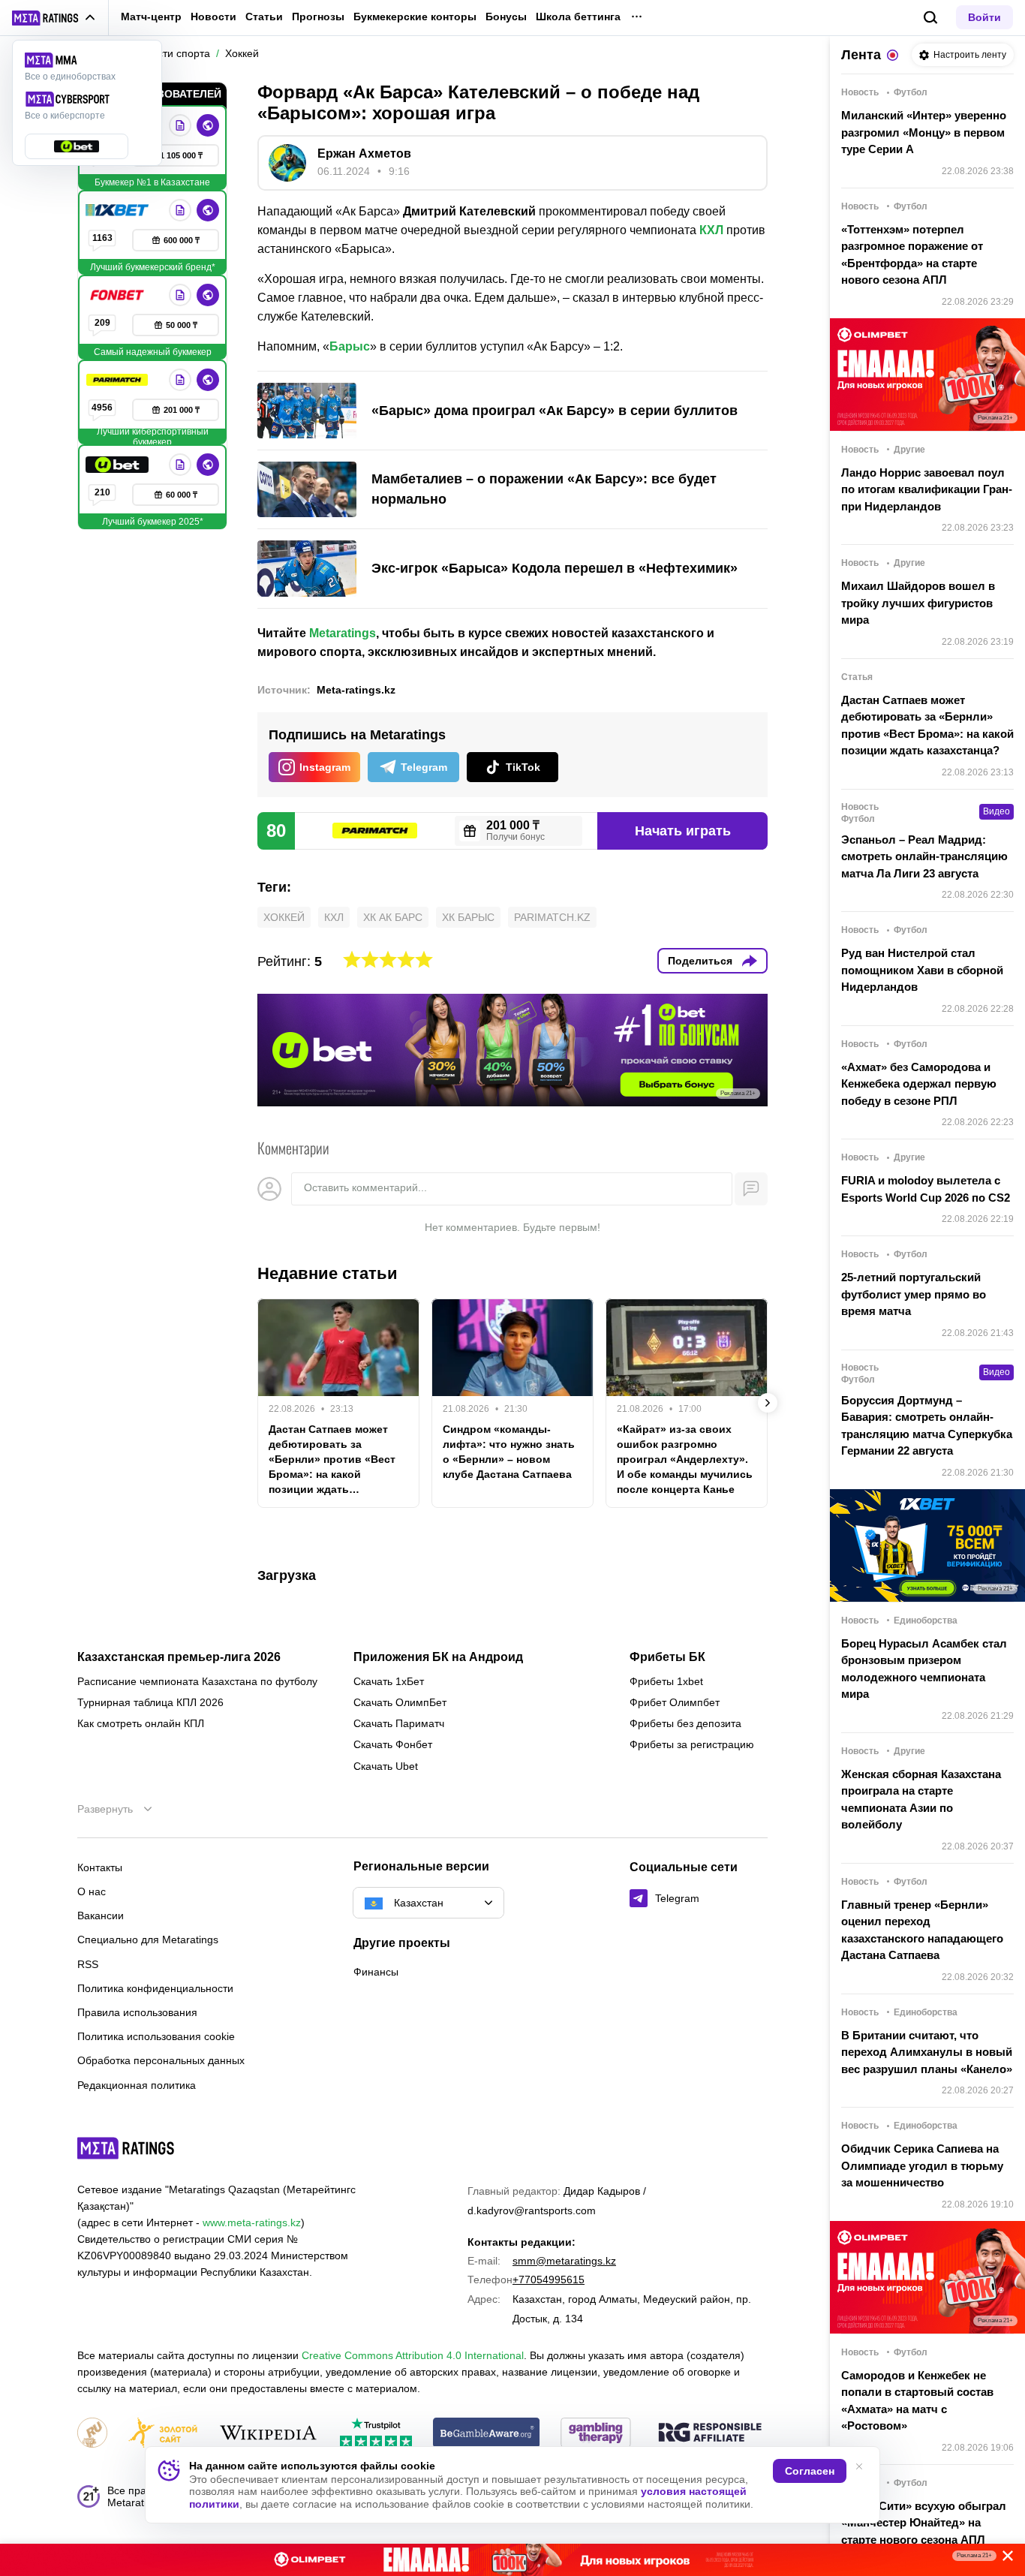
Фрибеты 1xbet (666, 1681)
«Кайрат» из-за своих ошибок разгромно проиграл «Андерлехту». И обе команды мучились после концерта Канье (685, 1459)
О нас (92, 1891)
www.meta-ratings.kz (252, 2222)
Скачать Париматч (399, 1723)
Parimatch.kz (552, 917)
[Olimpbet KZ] (180, 125)
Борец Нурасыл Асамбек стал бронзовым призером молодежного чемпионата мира (924, 1669)
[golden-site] (163, 2434)
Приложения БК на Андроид (438, 1657)
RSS (88, 1964)
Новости (213, 17)
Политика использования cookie (156, 2036)
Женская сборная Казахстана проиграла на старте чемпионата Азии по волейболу (921, 1800)
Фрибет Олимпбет (675, 1702)
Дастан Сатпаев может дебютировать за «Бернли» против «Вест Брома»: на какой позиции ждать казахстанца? (332, 1460)
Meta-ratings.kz (356, 690)
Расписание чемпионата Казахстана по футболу (197, 1681)
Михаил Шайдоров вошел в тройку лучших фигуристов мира (918, 603)
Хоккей (284, 917)
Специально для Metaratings (148, 1940)
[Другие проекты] (54, 18)
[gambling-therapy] (596, 2434)
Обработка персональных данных (161, 2060)
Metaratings (343, 633)
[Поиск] (931, 18)
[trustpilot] (376, 2434)
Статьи (264, 17)
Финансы (376, 1972)
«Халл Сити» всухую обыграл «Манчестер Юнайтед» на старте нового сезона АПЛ (924, 2523)
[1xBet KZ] (119, 210)
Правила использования (137, 2012)
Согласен (810, 2471)
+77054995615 (549, 2280)
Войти (984, 17)
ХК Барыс (468, 917)
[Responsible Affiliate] (710, 2433)
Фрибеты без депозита (685, 1723)
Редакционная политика (137, 2085)
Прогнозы (318, 17)
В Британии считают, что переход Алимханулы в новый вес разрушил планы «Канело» (927, 2052)
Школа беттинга (578, 17)
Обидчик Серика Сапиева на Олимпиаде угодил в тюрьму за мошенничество (922, 2165)
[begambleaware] (487, 2434)
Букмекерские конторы (415, 17)
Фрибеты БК (667, 1657)
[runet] (92, 2434)
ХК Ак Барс (393, 917)
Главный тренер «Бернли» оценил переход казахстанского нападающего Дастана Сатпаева (922, 1930)
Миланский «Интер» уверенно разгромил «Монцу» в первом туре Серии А (924, 132)
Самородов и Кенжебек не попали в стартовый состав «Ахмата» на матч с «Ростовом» (917, 2401)
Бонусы (506, 17)
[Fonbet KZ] (119, 295)
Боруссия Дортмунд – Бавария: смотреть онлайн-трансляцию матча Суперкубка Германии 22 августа (927, 1426)
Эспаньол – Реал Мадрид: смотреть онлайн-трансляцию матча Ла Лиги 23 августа (924, 856)
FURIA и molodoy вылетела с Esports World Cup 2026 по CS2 (926, 1189)
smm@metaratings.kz (564, 2261)
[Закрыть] (1002, 2559)
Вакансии (101, 1915)
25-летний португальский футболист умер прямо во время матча (914, 1294)
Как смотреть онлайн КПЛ (141, 1723)
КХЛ (711, 230)
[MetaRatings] (126, 2148)
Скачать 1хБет (389, 1681)
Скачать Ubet (386, 1766)
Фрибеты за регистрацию (692, 1744)
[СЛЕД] (768, 1403)
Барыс (350, 346)
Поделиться (700, 961)
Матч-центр (151, 17)
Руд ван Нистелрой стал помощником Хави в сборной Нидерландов (922, 970)
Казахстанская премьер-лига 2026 (179, 1657)
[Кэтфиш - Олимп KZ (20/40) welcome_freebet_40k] (512, 2560)
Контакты (100, 1867)
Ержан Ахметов (364, 153)
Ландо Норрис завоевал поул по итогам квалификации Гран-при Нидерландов (927, 489)
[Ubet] (119, 465)
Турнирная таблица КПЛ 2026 (150, 1702)
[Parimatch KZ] (119, 380)
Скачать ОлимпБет (400, 1702)
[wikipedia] (268, 2434)
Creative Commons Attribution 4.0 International (413, 2355)
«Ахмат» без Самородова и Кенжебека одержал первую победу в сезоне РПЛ (919, 1084)
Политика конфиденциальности (155, 1988)
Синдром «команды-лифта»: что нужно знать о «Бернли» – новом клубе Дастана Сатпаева (509, 1452)
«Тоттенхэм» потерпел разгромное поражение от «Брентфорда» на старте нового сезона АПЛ (912, 255)
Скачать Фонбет (393, 1744)
